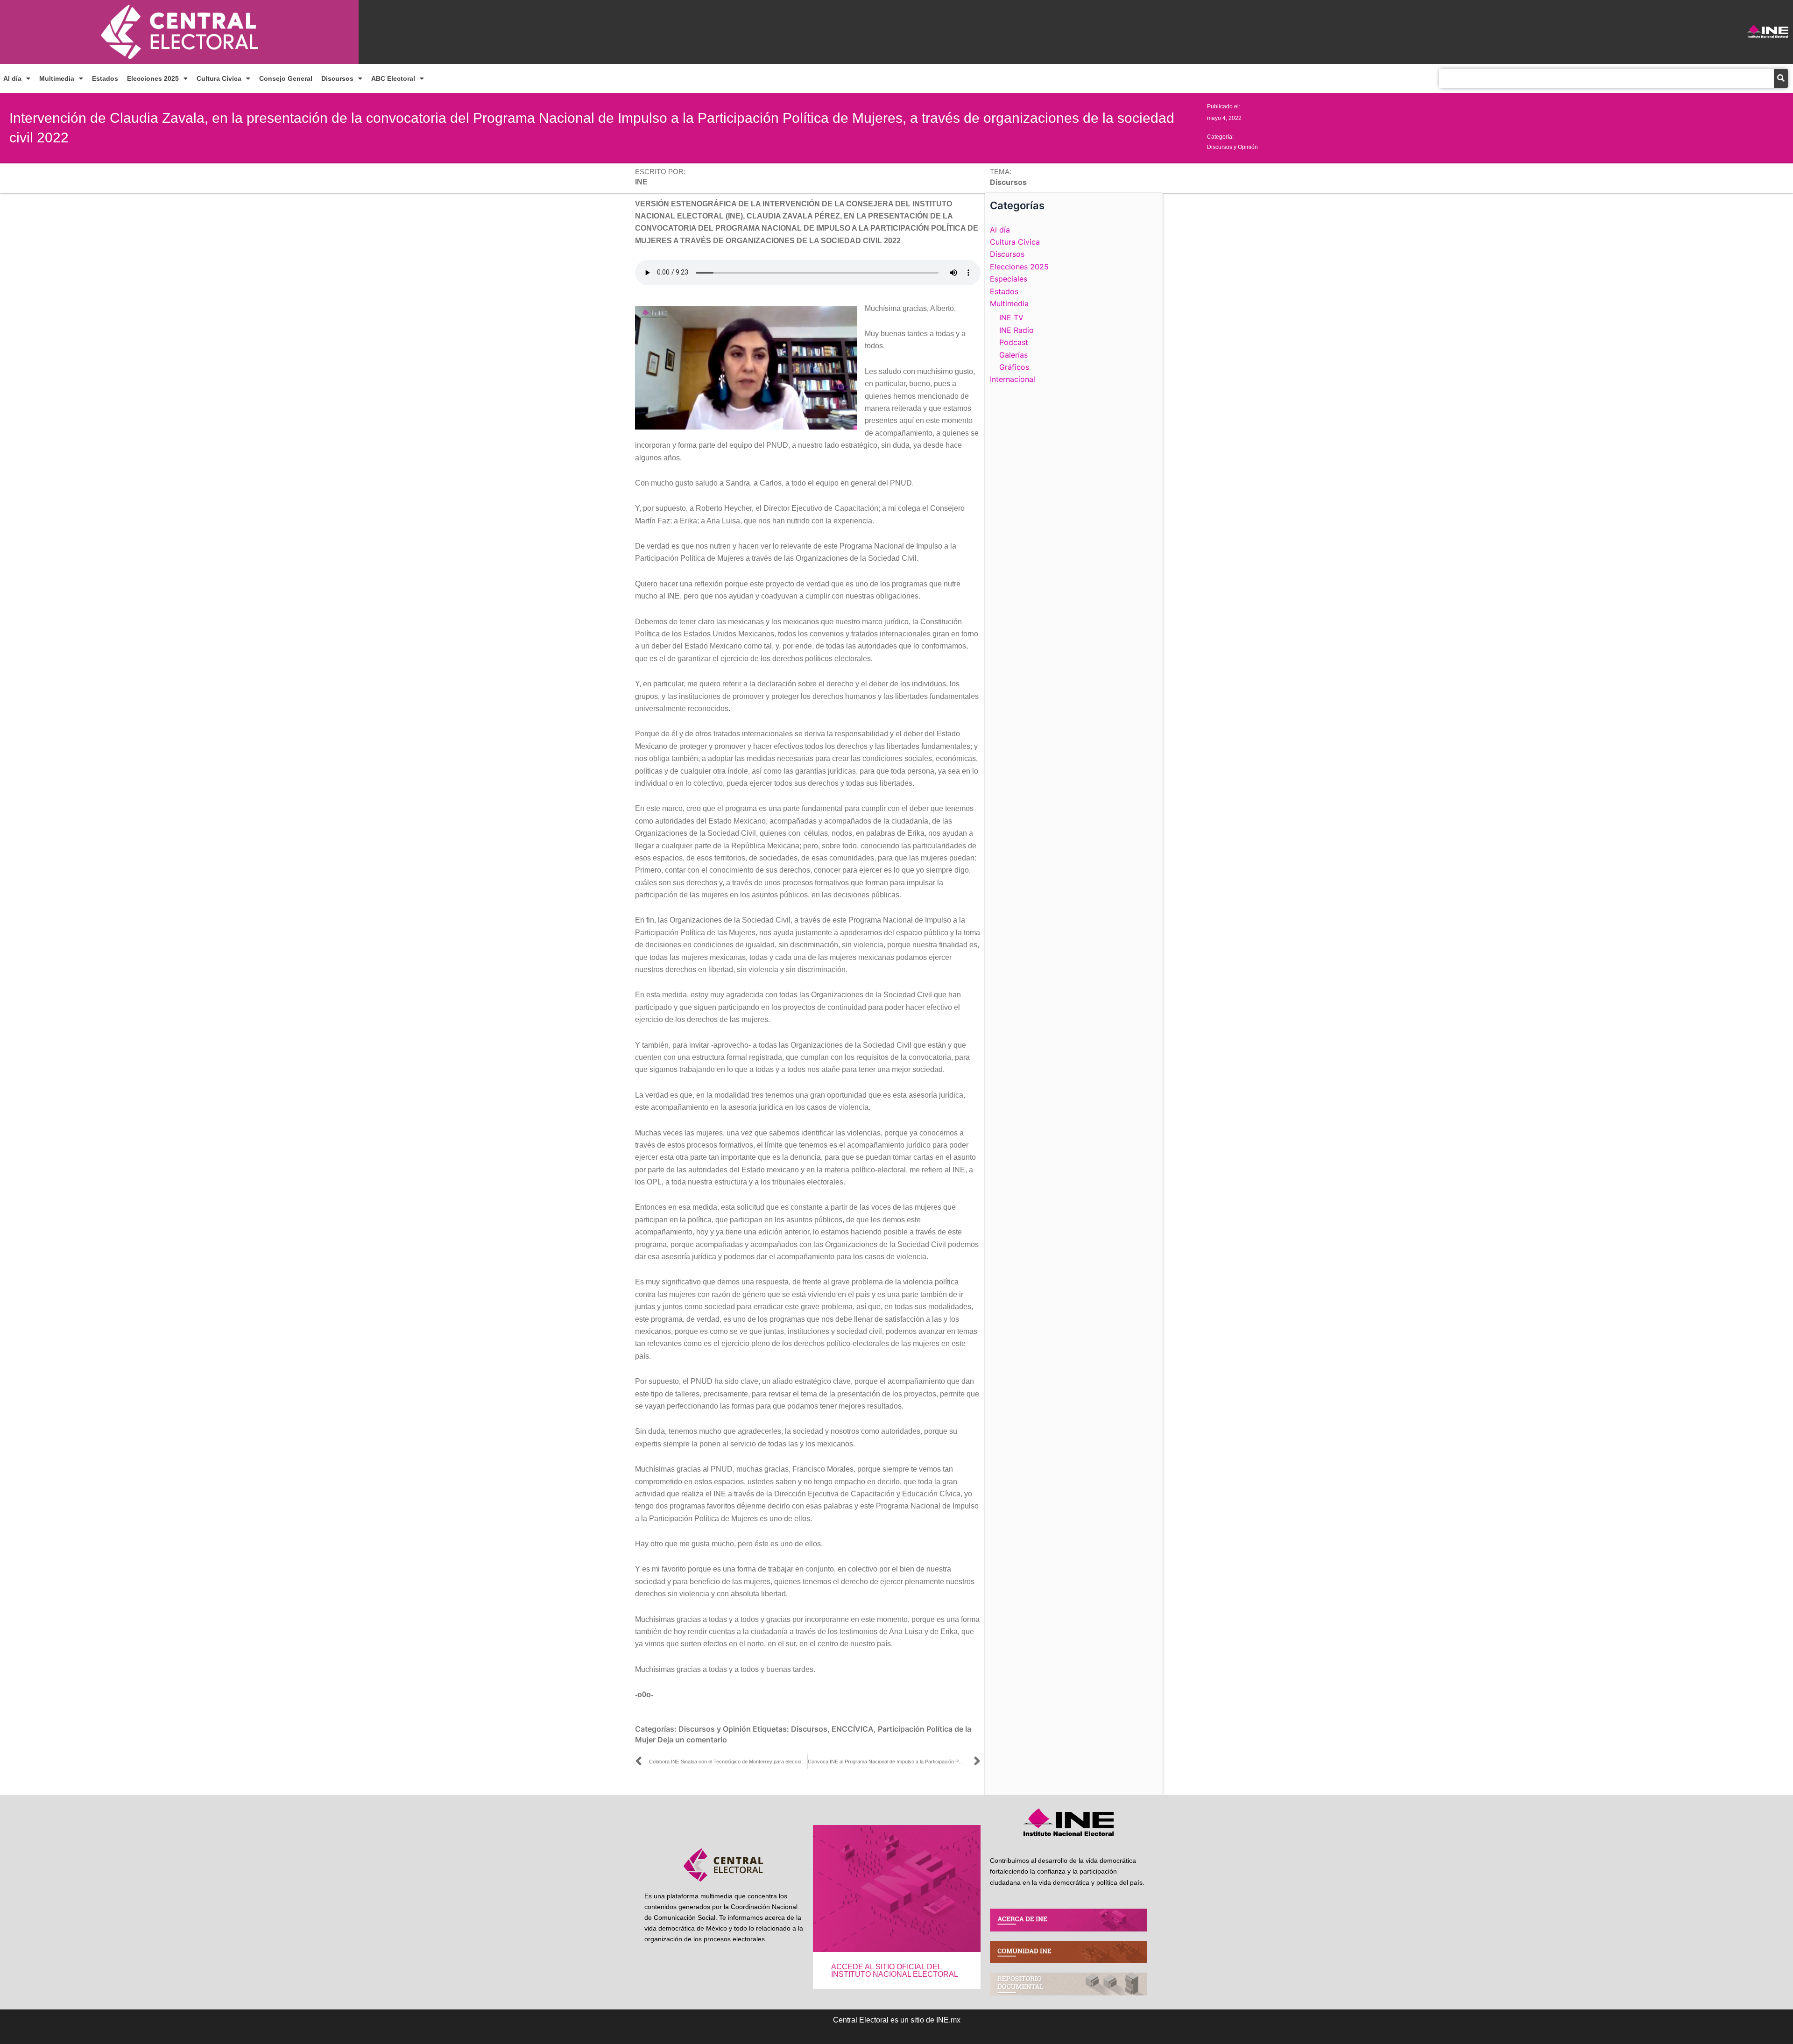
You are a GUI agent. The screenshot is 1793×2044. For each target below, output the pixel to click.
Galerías (1013, 355)
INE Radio (1017, 330)
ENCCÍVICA (853, 1729)
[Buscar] (1781, 78)
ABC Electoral (393, 78)
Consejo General (286, 78)
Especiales (1009, 279)
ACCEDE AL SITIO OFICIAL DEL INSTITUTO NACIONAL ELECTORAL (895, 1970)
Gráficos (1014, 367)
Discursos (337, 78)
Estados (105, 78)
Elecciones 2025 (153, 78)
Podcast (1014, 342)
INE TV (1011, 317)
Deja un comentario (692, 1740)
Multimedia (57, 78)
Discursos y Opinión (1232, 147)
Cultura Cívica (219, 78)
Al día (12, 78)
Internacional (1013, 379)
